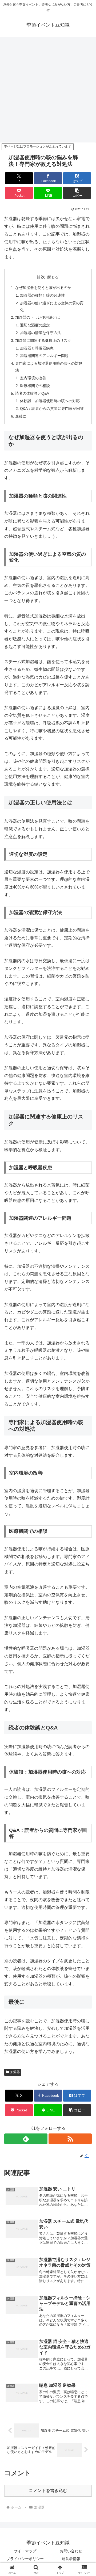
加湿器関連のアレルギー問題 (44, 356)
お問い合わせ (71, 2551)
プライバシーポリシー (25, 2559)
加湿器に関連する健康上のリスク (43, 340)
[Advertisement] (48, 91)
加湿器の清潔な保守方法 (41, 333)
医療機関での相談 (35, 386)
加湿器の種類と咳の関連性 (42, 295)
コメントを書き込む (48, 2491)
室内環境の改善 (33, 378)
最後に (21, 416)
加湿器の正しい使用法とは (38, 317)
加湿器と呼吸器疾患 (37, 348)
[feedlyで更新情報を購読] (26, 2139)
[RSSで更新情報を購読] (70, 2139)
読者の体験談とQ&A (32, 393)
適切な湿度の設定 (35, 325)
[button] (77, 193)
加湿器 (15, 2072)
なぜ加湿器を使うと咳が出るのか (43, 288)
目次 (41, 277)
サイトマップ (25, 2551)
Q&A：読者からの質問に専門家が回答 (52, 409)
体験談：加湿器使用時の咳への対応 (50, 401)
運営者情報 (71, 2559)
